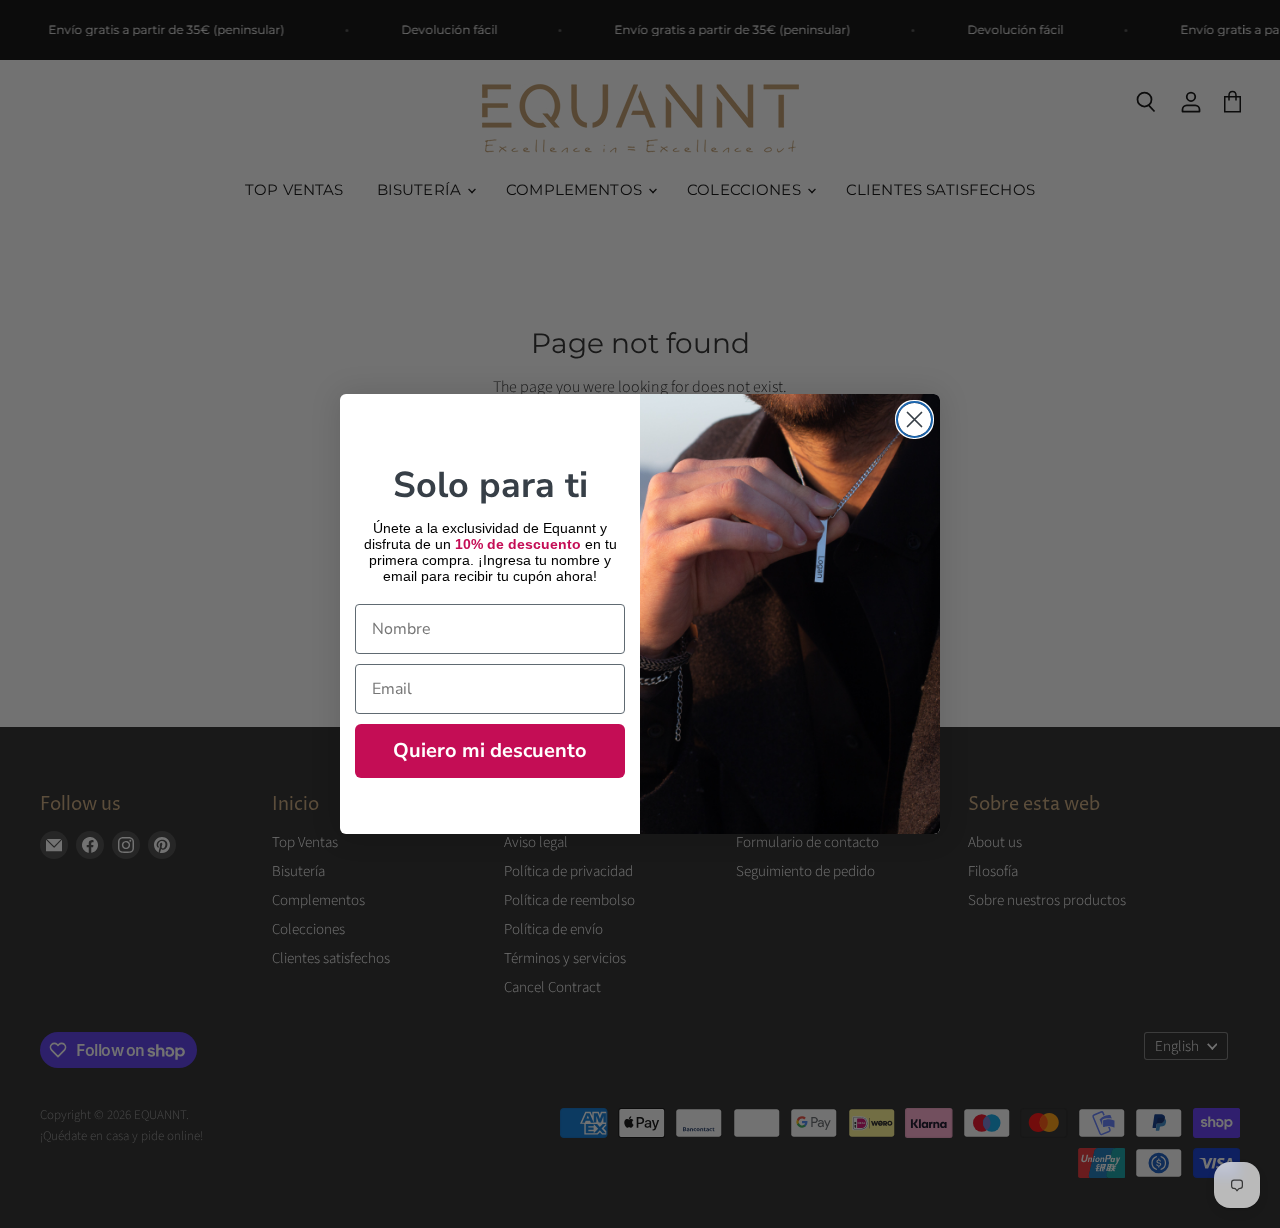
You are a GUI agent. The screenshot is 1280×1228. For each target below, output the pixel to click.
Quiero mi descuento (490, 750)
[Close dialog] (914, 419)
